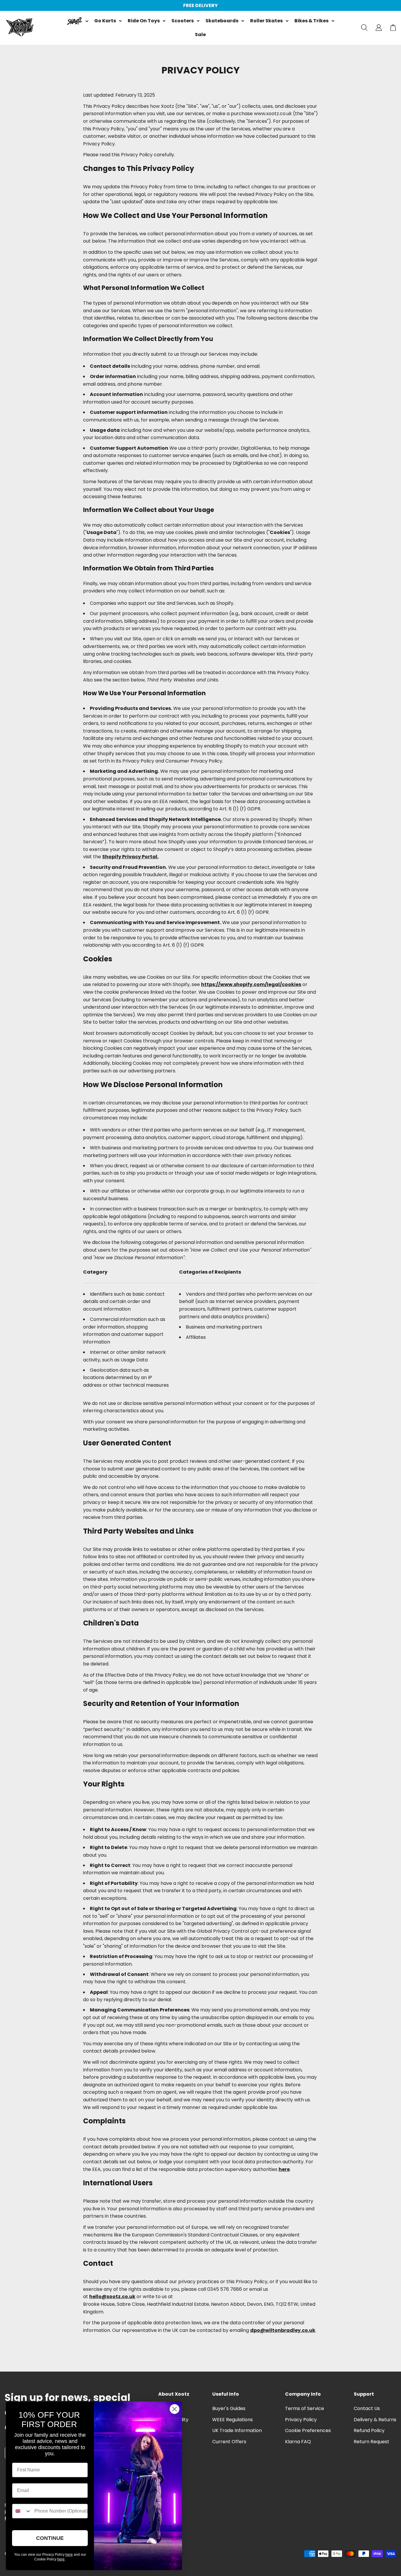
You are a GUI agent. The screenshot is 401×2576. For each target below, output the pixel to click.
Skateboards (222, 21)
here (284, 2169)
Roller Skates (266, 21)
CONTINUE (50, 2538)
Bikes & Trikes (311, 21)
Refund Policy (369, 2430)
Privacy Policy (301, 2420)
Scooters (183, 21)
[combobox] (22, 2511)
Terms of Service (305, 2408)
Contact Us (367, 2408)
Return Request (371, 2442)
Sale (200, 35)
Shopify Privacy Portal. (130, 857)
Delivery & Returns (375, 2420)
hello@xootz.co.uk (112, 2297)
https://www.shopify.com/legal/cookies (251, 984)
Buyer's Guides (229, 2408)
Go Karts (105, 21)
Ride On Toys (144, 21)
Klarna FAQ (298, 2442)
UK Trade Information (237, 2430)
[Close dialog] (175, 2409)
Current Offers (229, 2442)
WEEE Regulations (232, 2420)
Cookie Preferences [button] (308, 2430)
